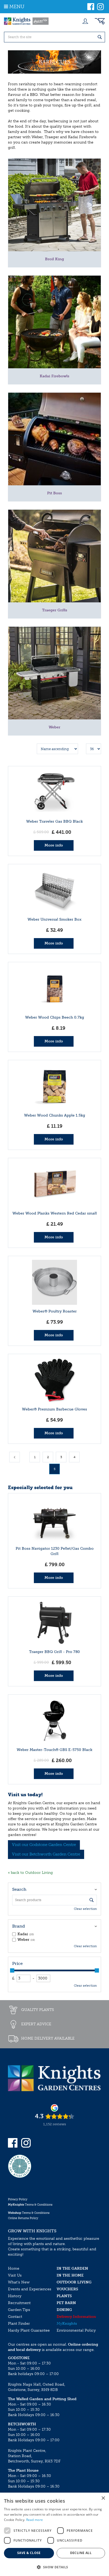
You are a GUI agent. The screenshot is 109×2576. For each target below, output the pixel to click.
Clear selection (85, 1909)
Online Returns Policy (23, 2218)
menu (17, 7)
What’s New (19, 2282)
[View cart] (100, 21)
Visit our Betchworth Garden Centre (46, 1854)
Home (14, 2268)
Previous (15, 1457)
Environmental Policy (76, 2330)
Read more (35, 2520)
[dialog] (54, 2534)
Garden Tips (19, 2310)
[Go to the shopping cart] (100, 21)
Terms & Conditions (30, 2205)
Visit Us (15, 2275)
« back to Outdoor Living (30, 1873)
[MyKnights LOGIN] (85, 21)
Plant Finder (19, 2324)
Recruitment (19, 2303)
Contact (15, 2317)
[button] (54, 2567)
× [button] (103, 2498)
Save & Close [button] (29, 2553)
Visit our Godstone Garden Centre (44, 1845)
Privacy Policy (18, 2199)
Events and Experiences (30, 2289)
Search (19, 1889)
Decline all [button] (81, 2553)
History (15, 2296)
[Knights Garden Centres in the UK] (26, 21)
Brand (19, 1926)
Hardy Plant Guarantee (29, 2330)
